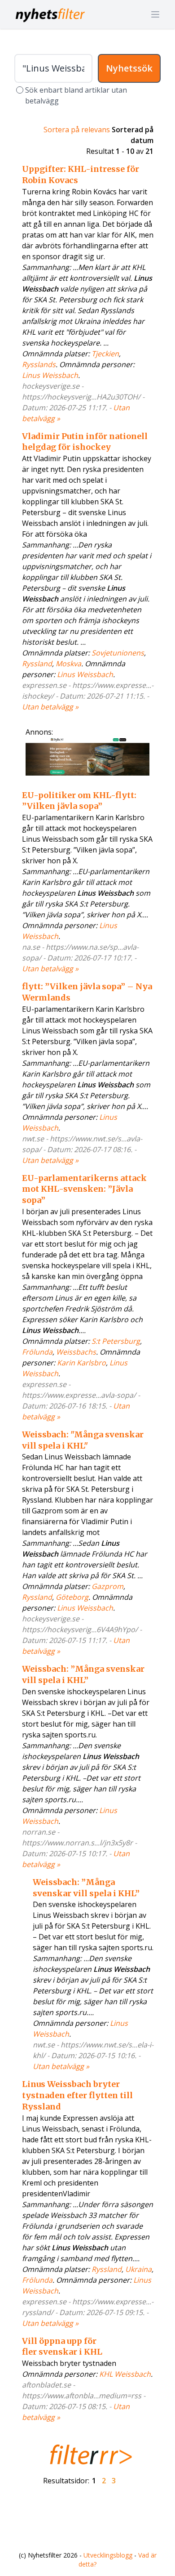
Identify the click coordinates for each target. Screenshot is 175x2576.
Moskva (68, 664)
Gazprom (107, 1586)
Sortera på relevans (77, 130)
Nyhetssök (129, 68)
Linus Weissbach (50, 375)
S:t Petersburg (116, 1341)
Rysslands (39, 364)
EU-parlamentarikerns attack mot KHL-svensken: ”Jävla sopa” (84, 1189)
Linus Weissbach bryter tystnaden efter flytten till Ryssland (77, 2095)
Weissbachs (76, 1352)
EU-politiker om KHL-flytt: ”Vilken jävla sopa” (79, 801)
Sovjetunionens (118, 653)
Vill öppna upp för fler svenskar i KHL (62, 2347)
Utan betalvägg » (50, 707)
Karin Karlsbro (81, 1363)
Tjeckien (105, 354)
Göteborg (72, 1597)
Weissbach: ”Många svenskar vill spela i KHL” (83, 1674)
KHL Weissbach (125, 2374)
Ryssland (37, 664)
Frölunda (37, 1352)
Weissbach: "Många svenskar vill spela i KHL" (83, 1440)
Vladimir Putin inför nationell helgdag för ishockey (85, 442)
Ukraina (138, 2269)
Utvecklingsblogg (108, 2555)
